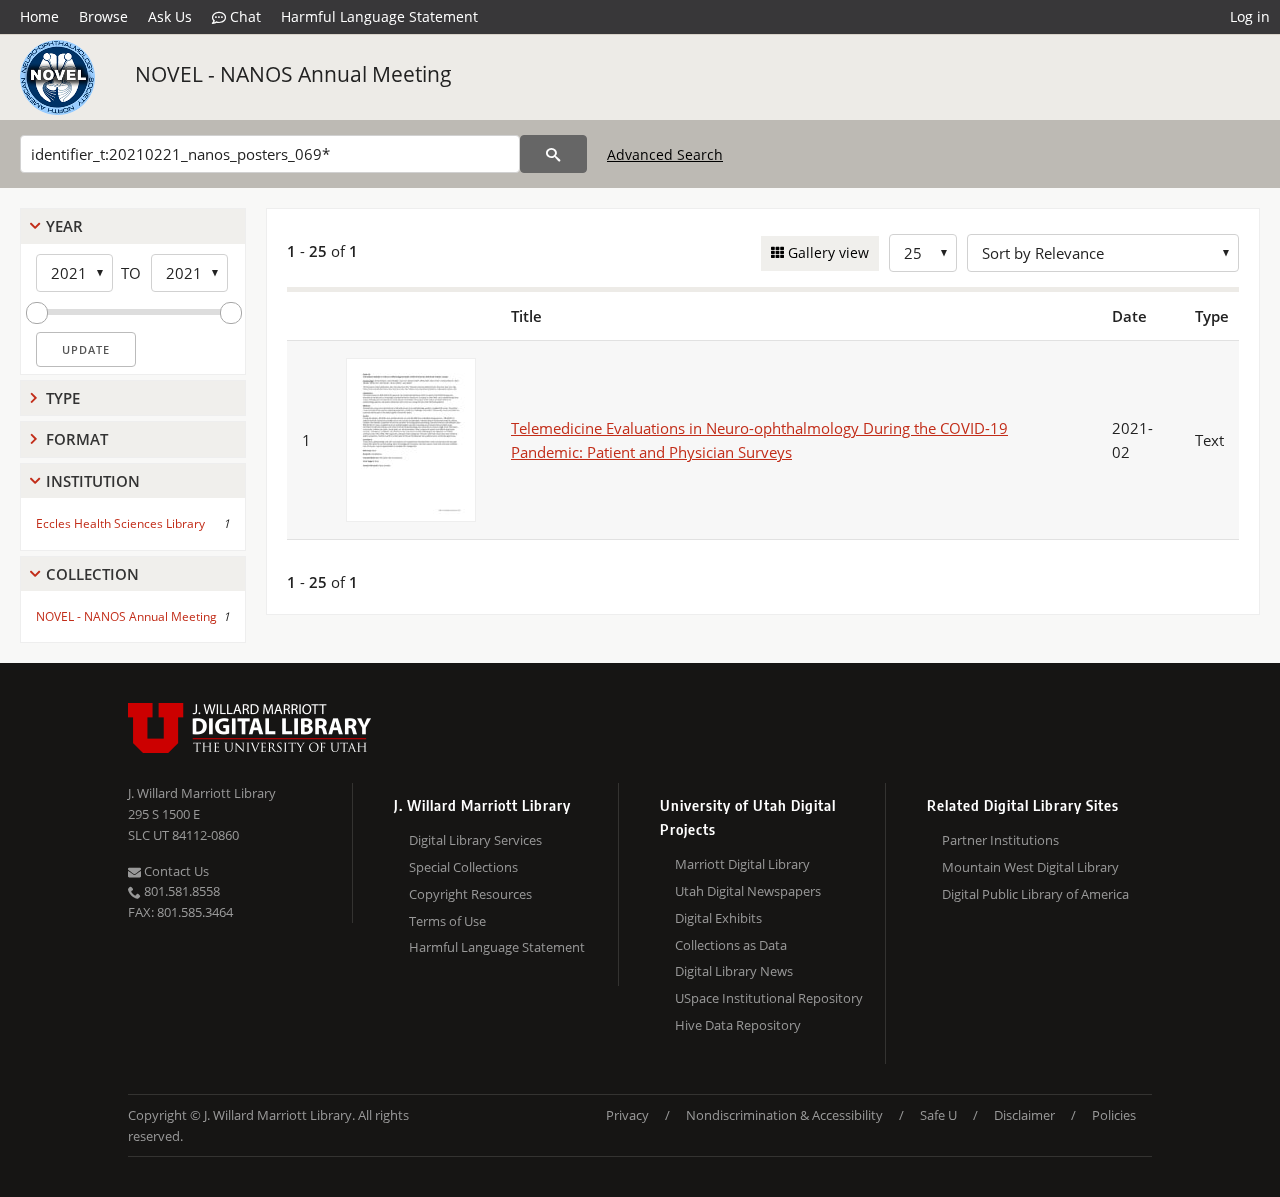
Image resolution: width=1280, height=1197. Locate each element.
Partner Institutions (1000, 840)
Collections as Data (731, 945)
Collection (92, 574)
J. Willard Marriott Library (202, 793)
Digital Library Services (475, 840)
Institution (93, 481)
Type (63, 398)
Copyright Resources (470, 894)
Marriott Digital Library (742, 864)
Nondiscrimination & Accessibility (784, 1115)
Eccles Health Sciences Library (120, 523)
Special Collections (463, 867)
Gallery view (826, 252)
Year (64, 226)
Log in (1250, 16)
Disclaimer (1024, 1115)
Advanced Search (665, 154)
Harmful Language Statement (379, 16)
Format (77, 439)
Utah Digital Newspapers (748, 891)
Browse (103, 16)
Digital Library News (734, 971)
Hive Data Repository (738, 1025)
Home (39, 16)
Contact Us (175, 871)
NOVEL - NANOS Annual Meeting (293, 74)
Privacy (627, 1115)
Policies (1114, 1115)
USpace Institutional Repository (769, 998)
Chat (243, 16)
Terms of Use (447, 921)
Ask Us (170, 16)
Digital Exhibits (718, 918)
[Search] (553, 154)
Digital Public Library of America (1035, 894)
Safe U (938, 1115)
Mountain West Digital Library (1030, 867)
